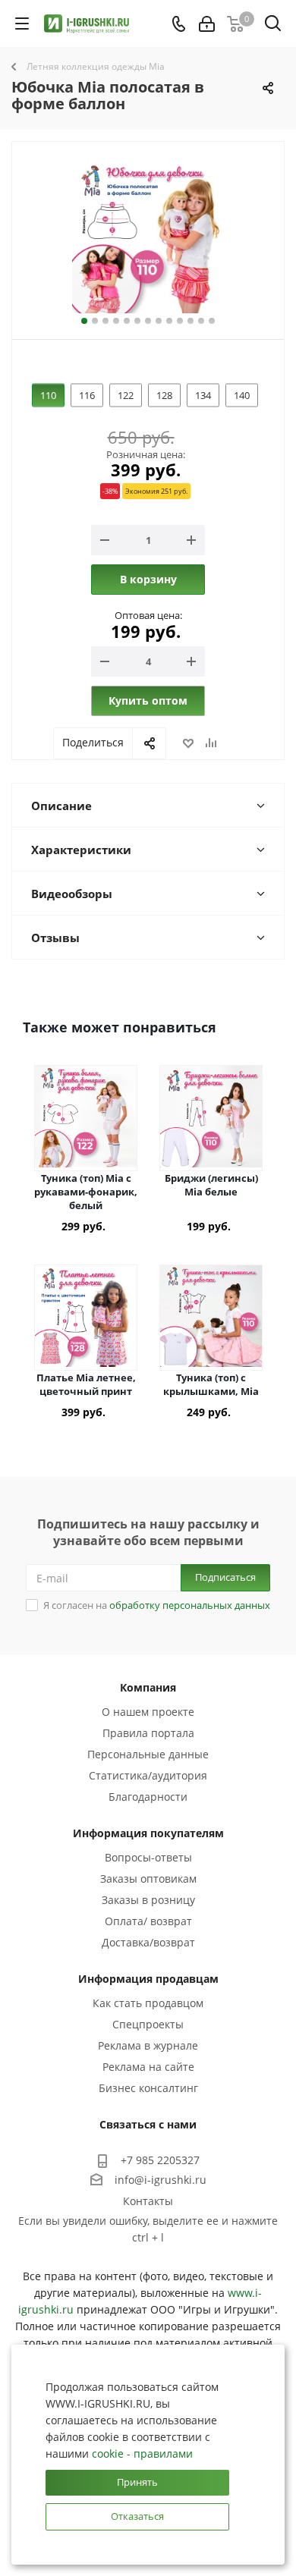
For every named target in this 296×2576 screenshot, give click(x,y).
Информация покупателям (148, 1833)
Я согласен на (157, 1605)
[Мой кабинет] (207, 24)
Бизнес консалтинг (148, 2088)
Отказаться (137, 2516)
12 (201, 321)
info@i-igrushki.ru (161, 2180)
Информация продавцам (148, 1979)
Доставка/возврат (148, 1942)
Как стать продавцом (148, 2003)
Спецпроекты (148, 2024)
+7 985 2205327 (160, 2160)
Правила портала (148, 1733)
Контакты (148, 2201)
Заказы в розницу (148, 1900)
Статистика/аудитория (148, 1775)
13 (212, 321)
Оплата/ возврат (148, 1921)
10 (180, 321)
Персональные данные (148, 1754)
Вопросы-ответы (148, 1857)
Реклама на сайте (148, 2067)
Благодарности (148, 1797)
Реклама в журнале (148, 2045)
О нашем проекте (148, 1712)
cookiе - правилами (142, 2453)
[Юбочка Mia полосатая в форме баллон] (148, 237)
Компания (148, 1687)
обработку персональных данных (190, 1605)
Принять (137, 2482)
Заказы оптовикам (148, 1879)
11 (191, 321)
